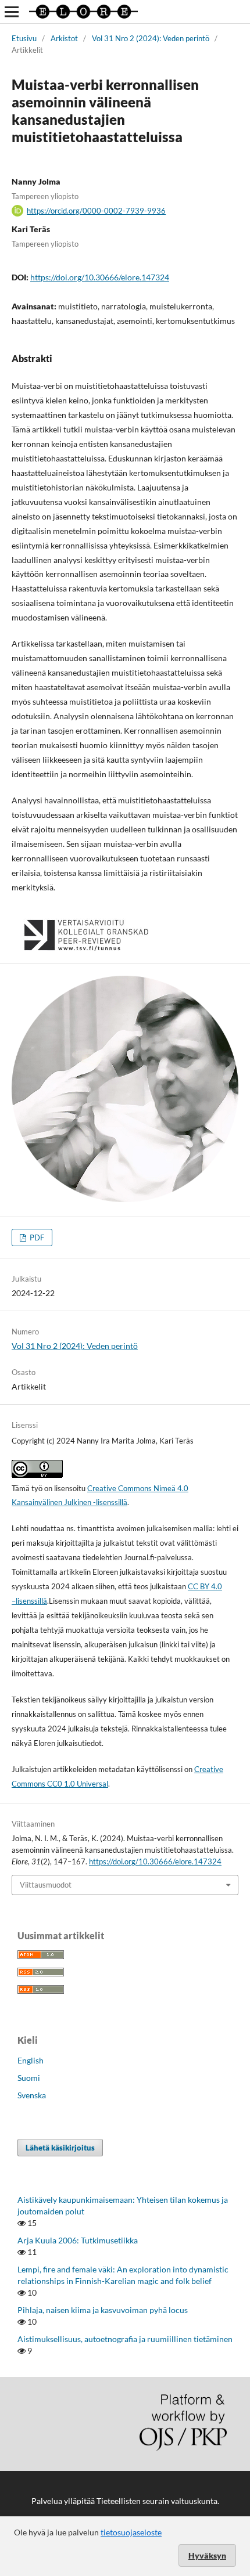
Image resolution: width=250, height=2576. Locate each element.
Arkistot (64, 38)
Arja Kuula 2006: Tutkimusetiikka (78, 2240)
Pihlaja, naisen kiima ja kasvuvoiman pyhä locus (103, 2310)
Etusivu (24, 38)
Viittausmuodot (46, 1885)
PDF (36, 1238)
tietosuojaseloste (131, 2532)
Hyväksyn (207, 2555)
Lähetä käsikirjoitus (60, 2148)
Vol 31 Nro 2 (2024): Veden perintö (151, 38)
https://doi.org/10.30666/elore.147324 (100, 277)
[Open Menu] (12, 12)
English (31, 2060)
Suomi (29, 2078)
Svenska (32, 2095)
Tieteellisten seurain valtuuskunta (157, 2501)
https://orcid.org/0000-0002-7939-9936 (96, 211)
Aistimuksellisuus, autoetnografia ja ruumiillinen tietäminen (125, 2339)
